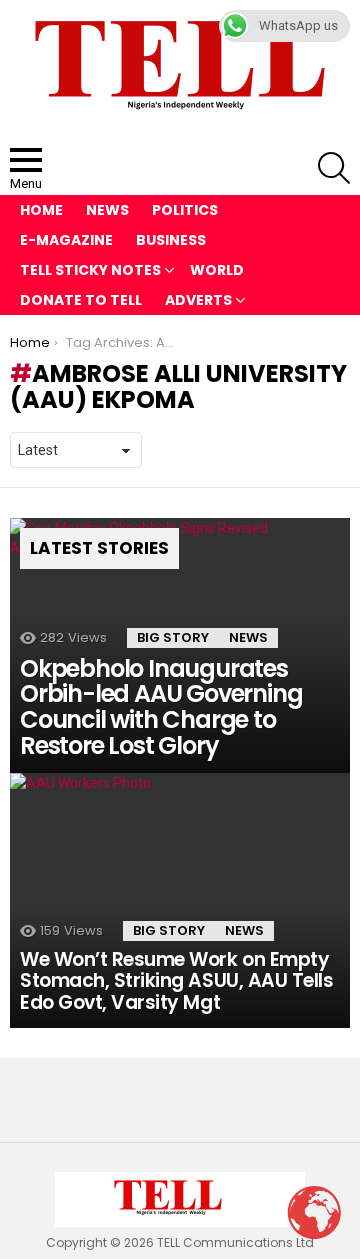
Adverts (198, 300)
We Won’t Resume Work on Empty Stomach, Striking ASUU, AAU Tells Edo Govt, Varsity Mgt (176, 981)
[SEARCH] (334, 168)
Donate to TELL (81, 300)
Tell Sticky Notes (90, 270)
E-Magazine (66, 240)
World (217, 270)
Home (41, 210)
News (107, 210)
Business (171, 240)
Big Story (173, 637)
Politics (185, 210)
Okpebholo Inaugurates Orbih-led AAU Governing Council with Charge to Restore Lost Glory (161, 707)
